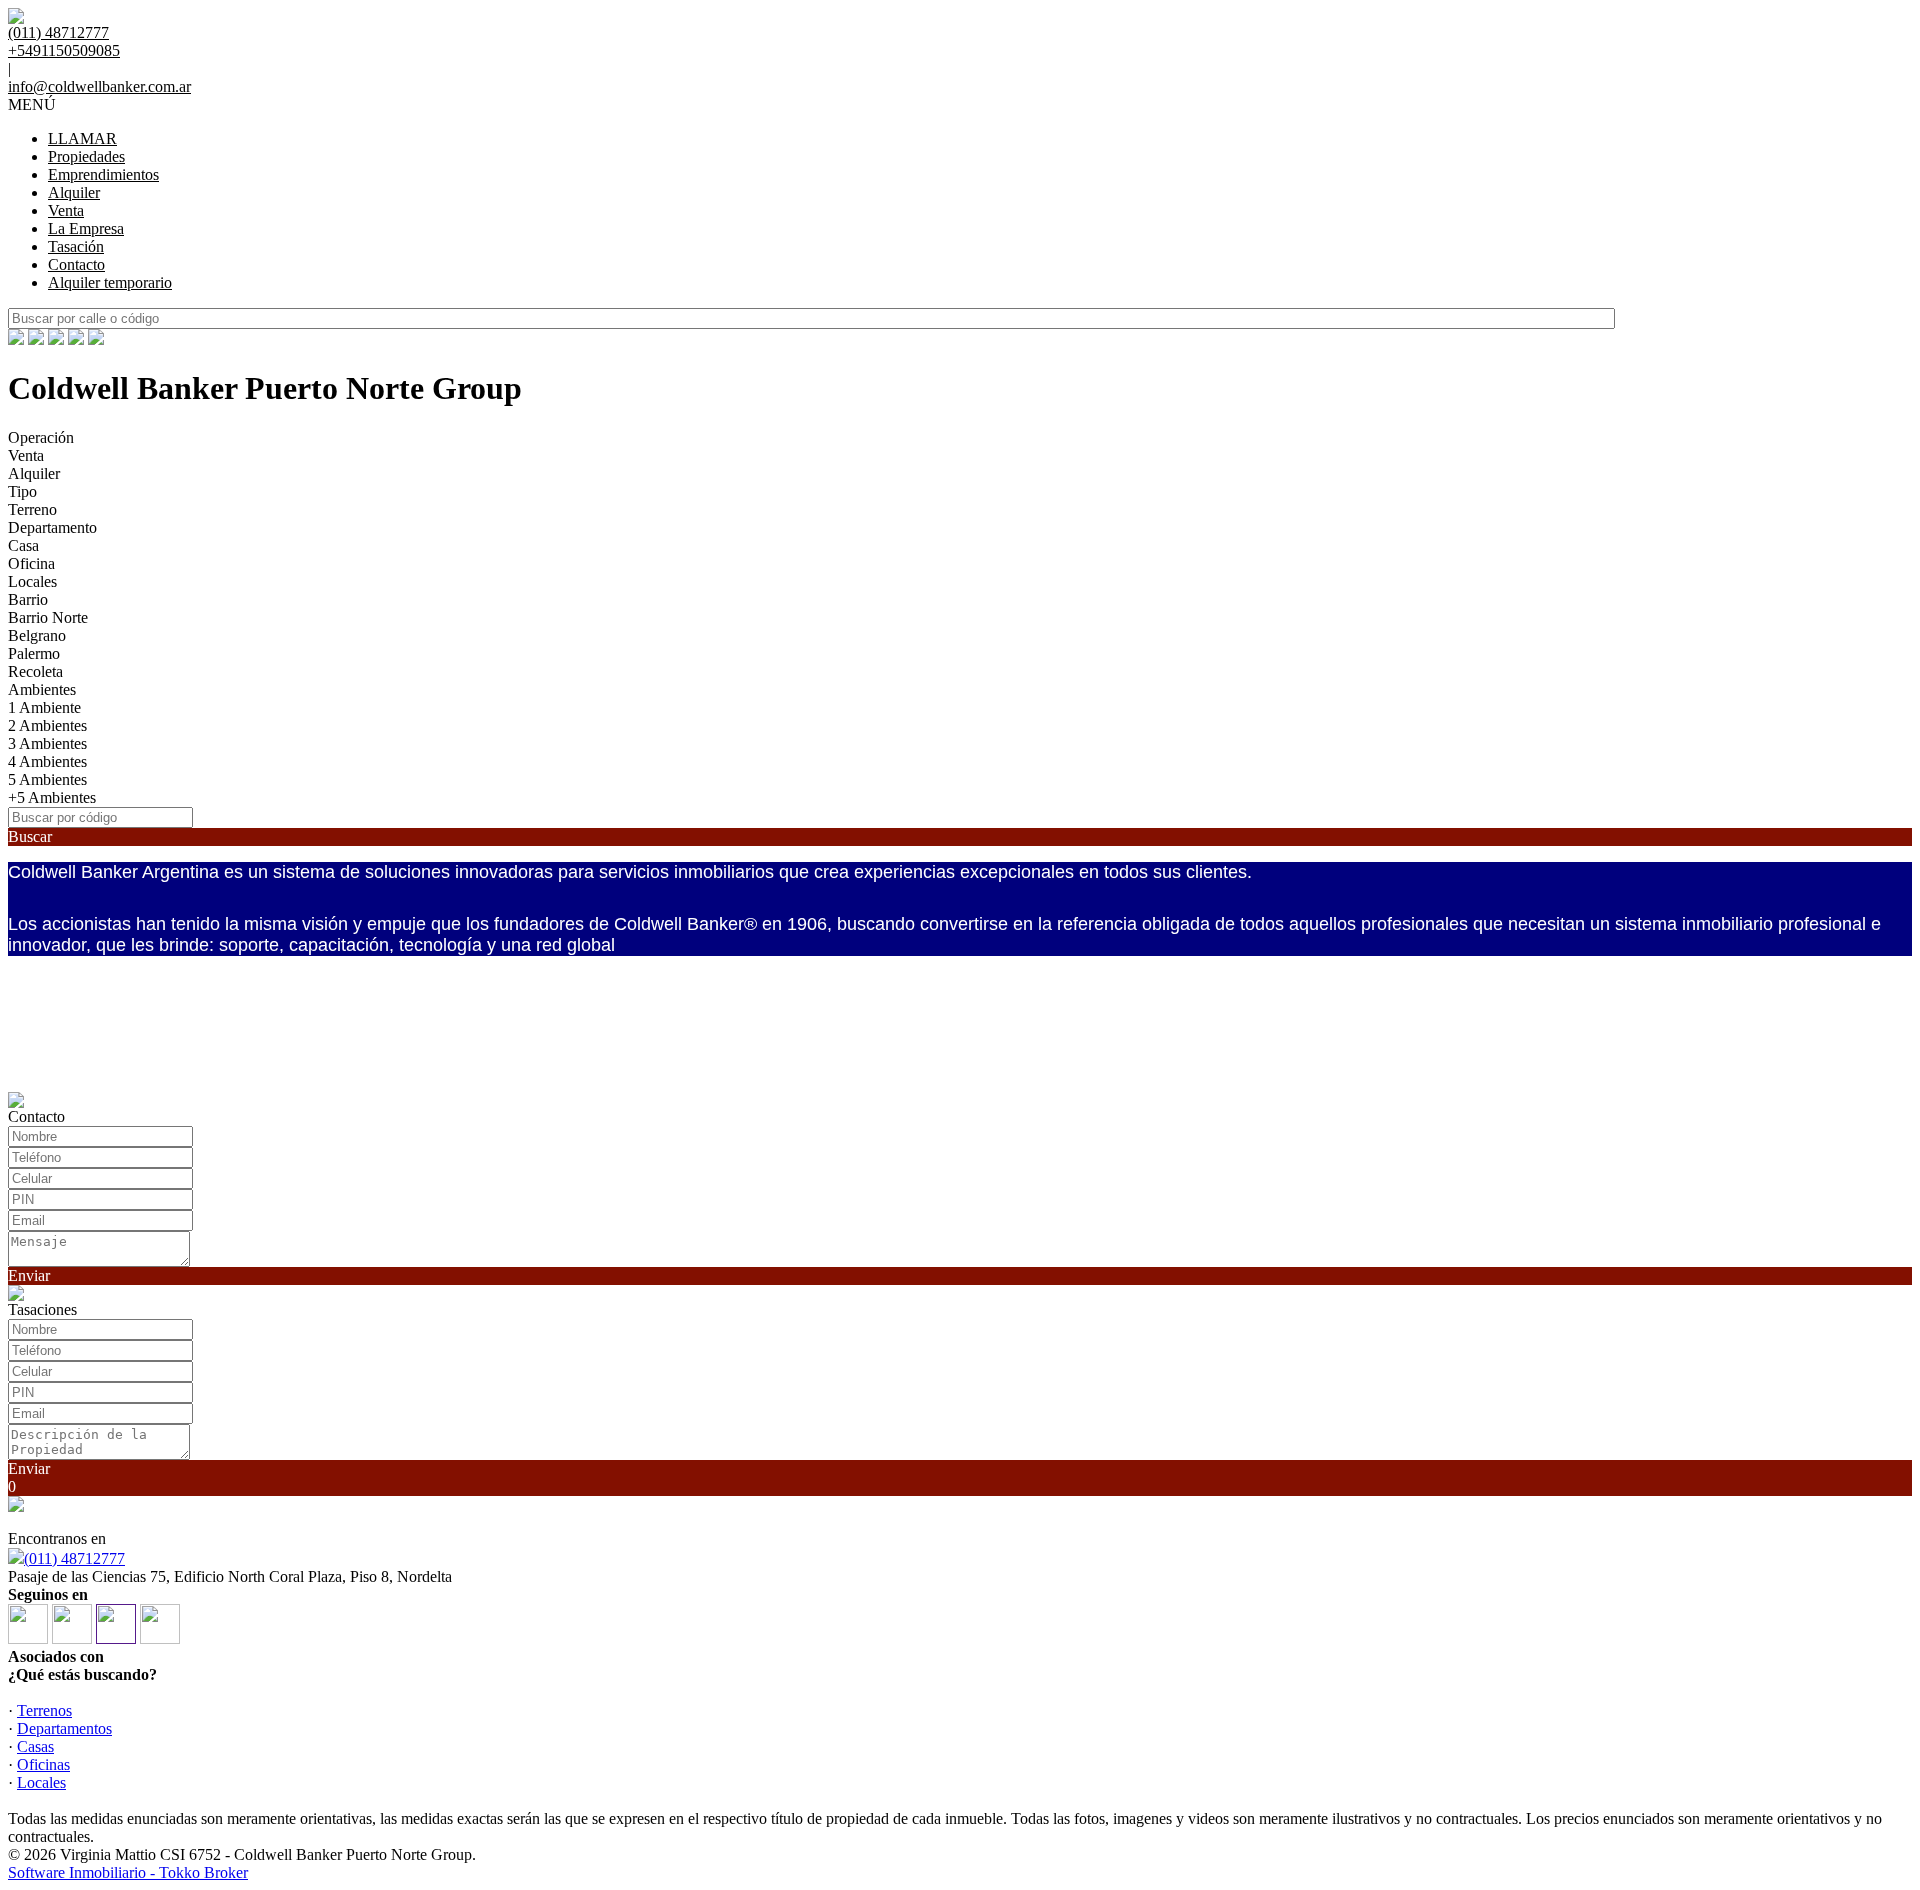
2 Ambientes (47, 725)
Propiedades (86, 156)
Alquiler (74, 192)
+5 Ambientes (52, 797)
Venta (66, 210)
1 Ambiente (44, 707)
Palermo (34, 653)
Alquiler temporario (110, 282)
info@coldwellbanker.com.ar (99, 86)
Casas (35, 1746)
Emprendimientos (103, 174)
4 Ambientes (47, 761)
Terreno (32, 509)
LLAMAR (82, 138)
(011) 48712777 (74, 1558)
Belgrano (37, 635)
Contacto (76, 264)
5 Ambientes (47, 779)
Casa (23, 545)
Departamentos (64, 1728)
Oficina (31, 563)
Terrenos (44, 1710)
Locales (32, 581)
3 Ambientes (47, 743)
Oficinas (43, 1764)
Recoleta (35, 671)
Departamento (52, 527)
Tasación (76, 246)
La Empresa (86, 228)
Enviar (29, 1275)
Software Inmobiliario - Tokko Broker (128, 1872)
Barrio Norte (48, 617)
